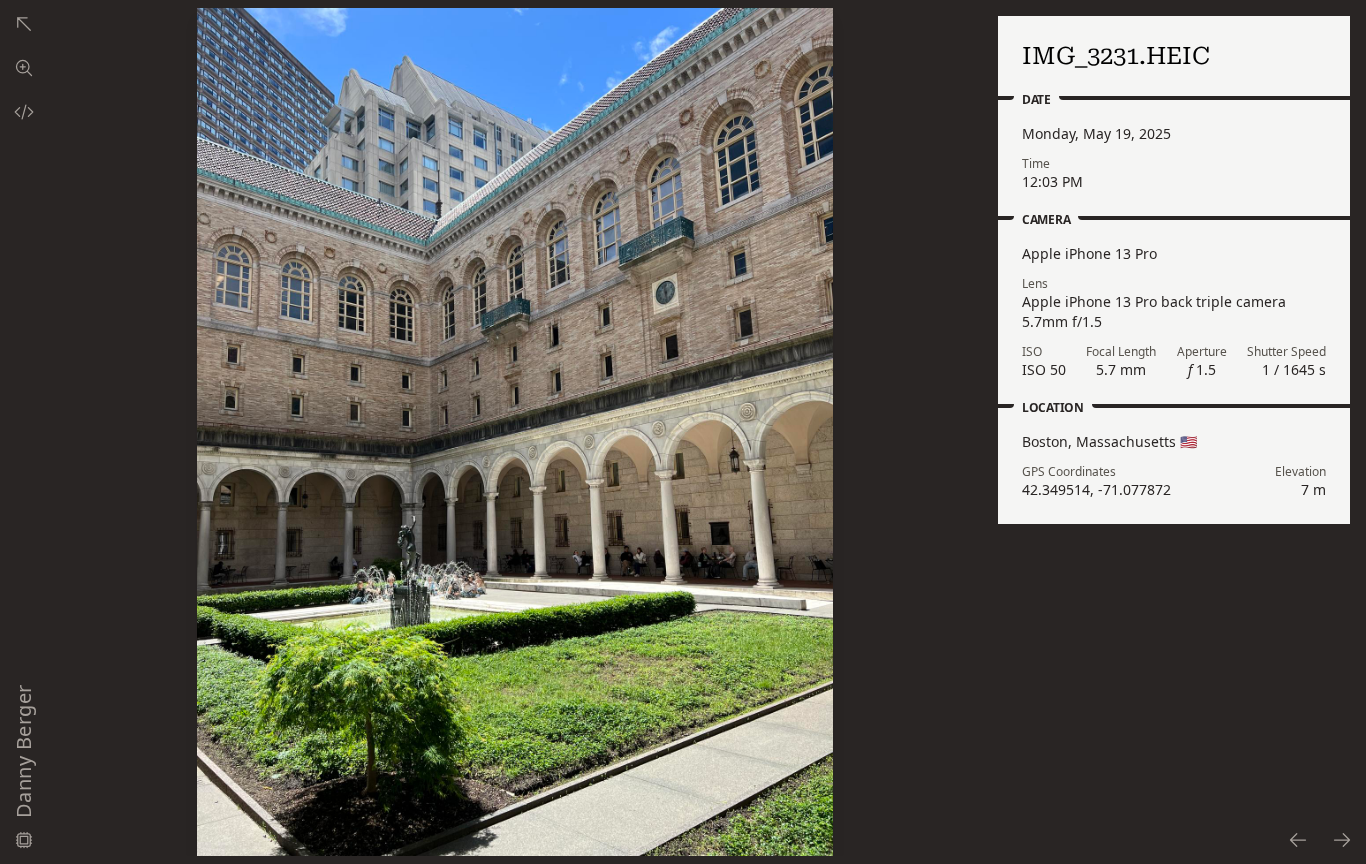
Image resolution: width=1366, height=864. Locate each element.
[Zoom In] (515, 432)
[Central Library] (24, 24)
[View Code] (24, 112)
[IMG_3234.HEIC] (1343, 840)
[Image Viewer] (24, 68)
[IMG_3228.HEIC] (1297, 840)
